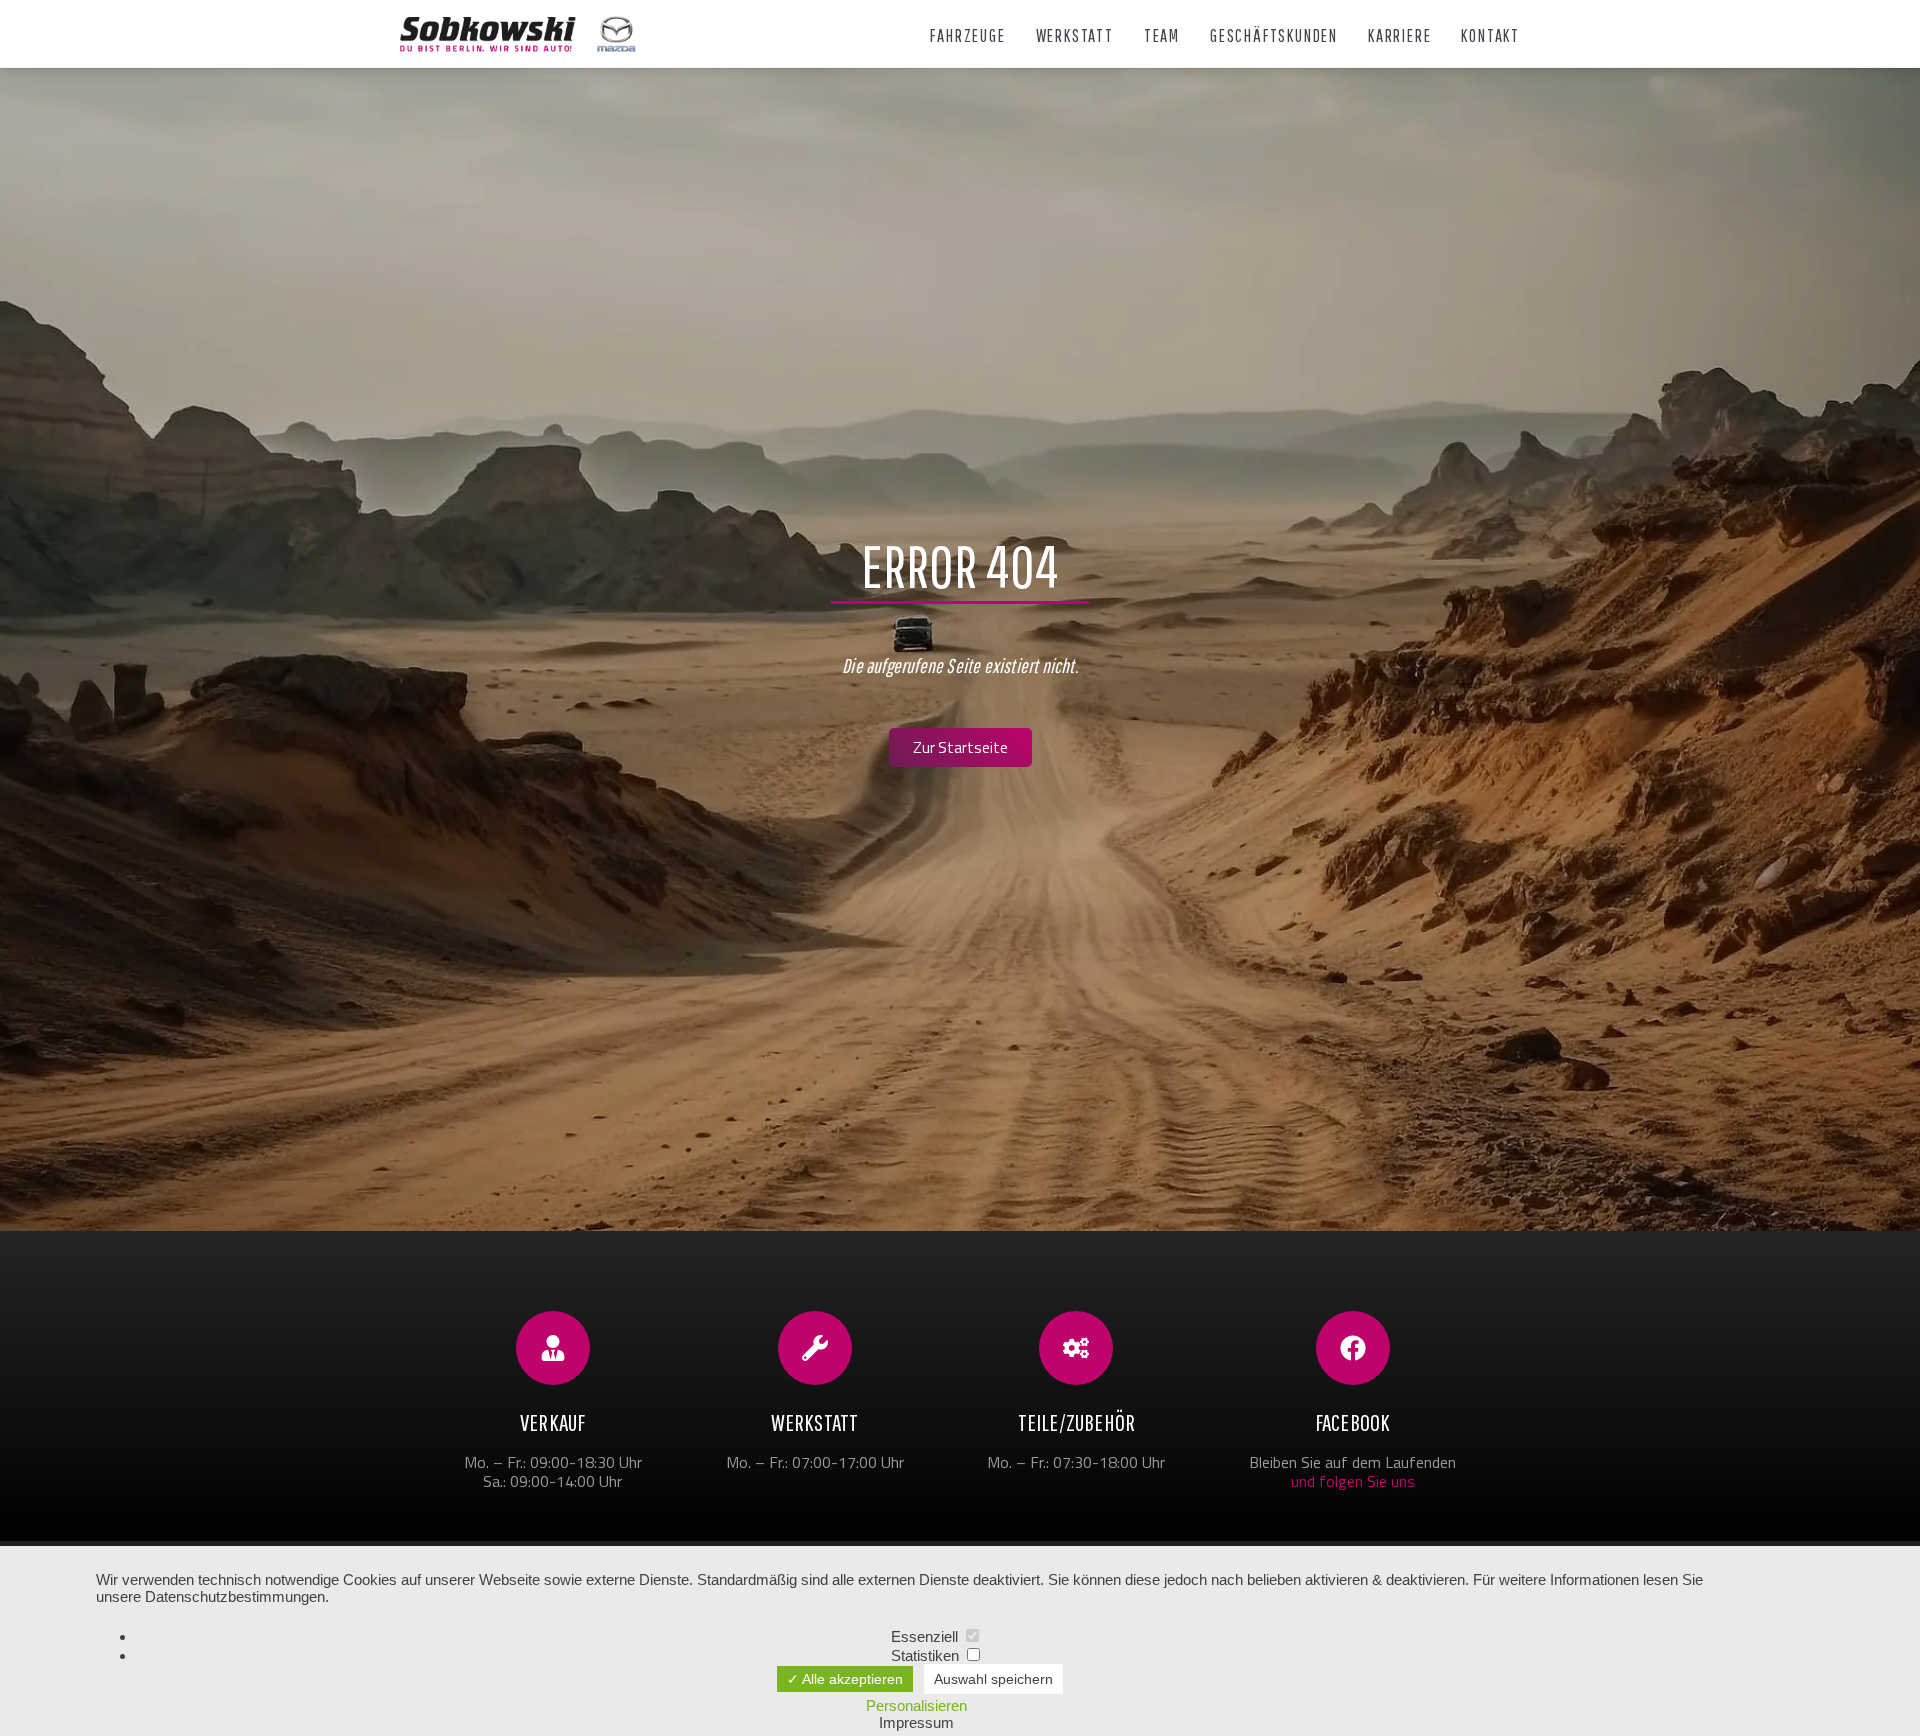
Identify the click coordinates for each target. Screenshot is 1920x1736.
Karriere (1399, 36)
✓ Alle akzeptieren (845, 1679)
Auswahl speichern (993, 1679)
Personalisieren (916, 1705)
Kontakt (1490, 36)
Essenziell (926, 1636)
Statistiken (927, 1655)
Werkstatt (1075, 36)
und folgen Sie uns (1353, 1481)
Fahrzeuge (967, 36)
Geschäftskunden (1274, 36)
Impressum (916, 1722)
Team (1162, 36)
